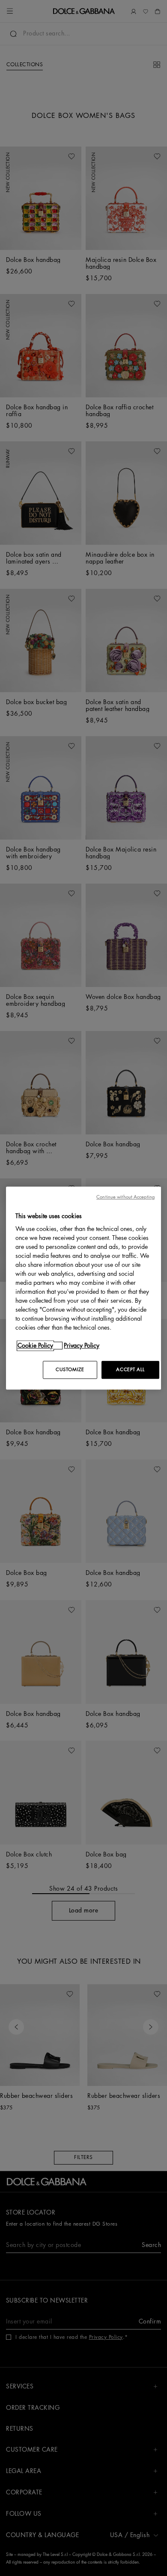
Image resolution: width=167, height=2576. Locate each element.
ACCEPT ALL (130, 1370)
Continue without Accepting (125, 1197)
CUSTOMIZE (70, 1370)
